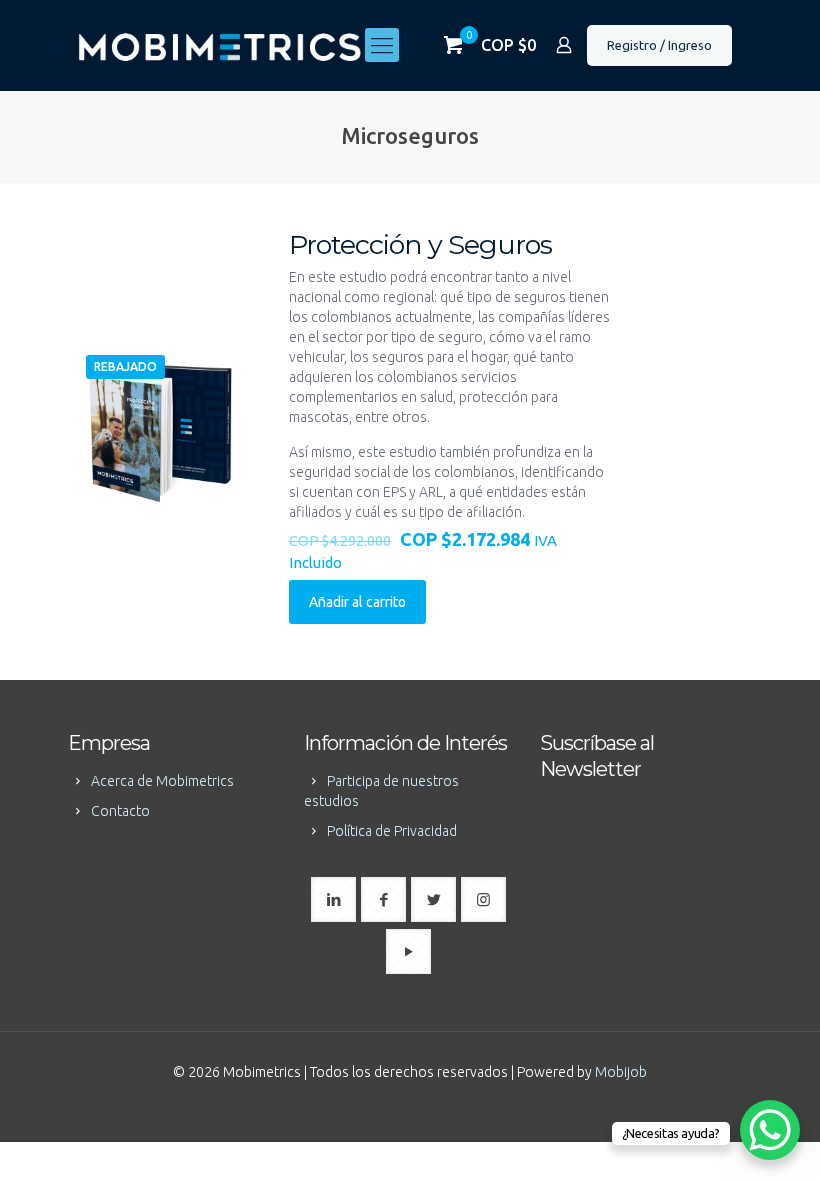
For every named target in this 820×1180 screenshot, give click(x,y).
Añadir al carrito (357, 602)
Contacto (120, 811)
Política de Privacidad (392, 831)
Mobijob (621, 1072)
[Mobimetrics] (219, 45)
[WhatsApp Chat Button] (770, 1130)
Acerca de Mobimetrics (162, 781)
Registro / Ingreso (659, 45)
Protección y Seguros (420, 244)
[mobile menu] (382, 45)
